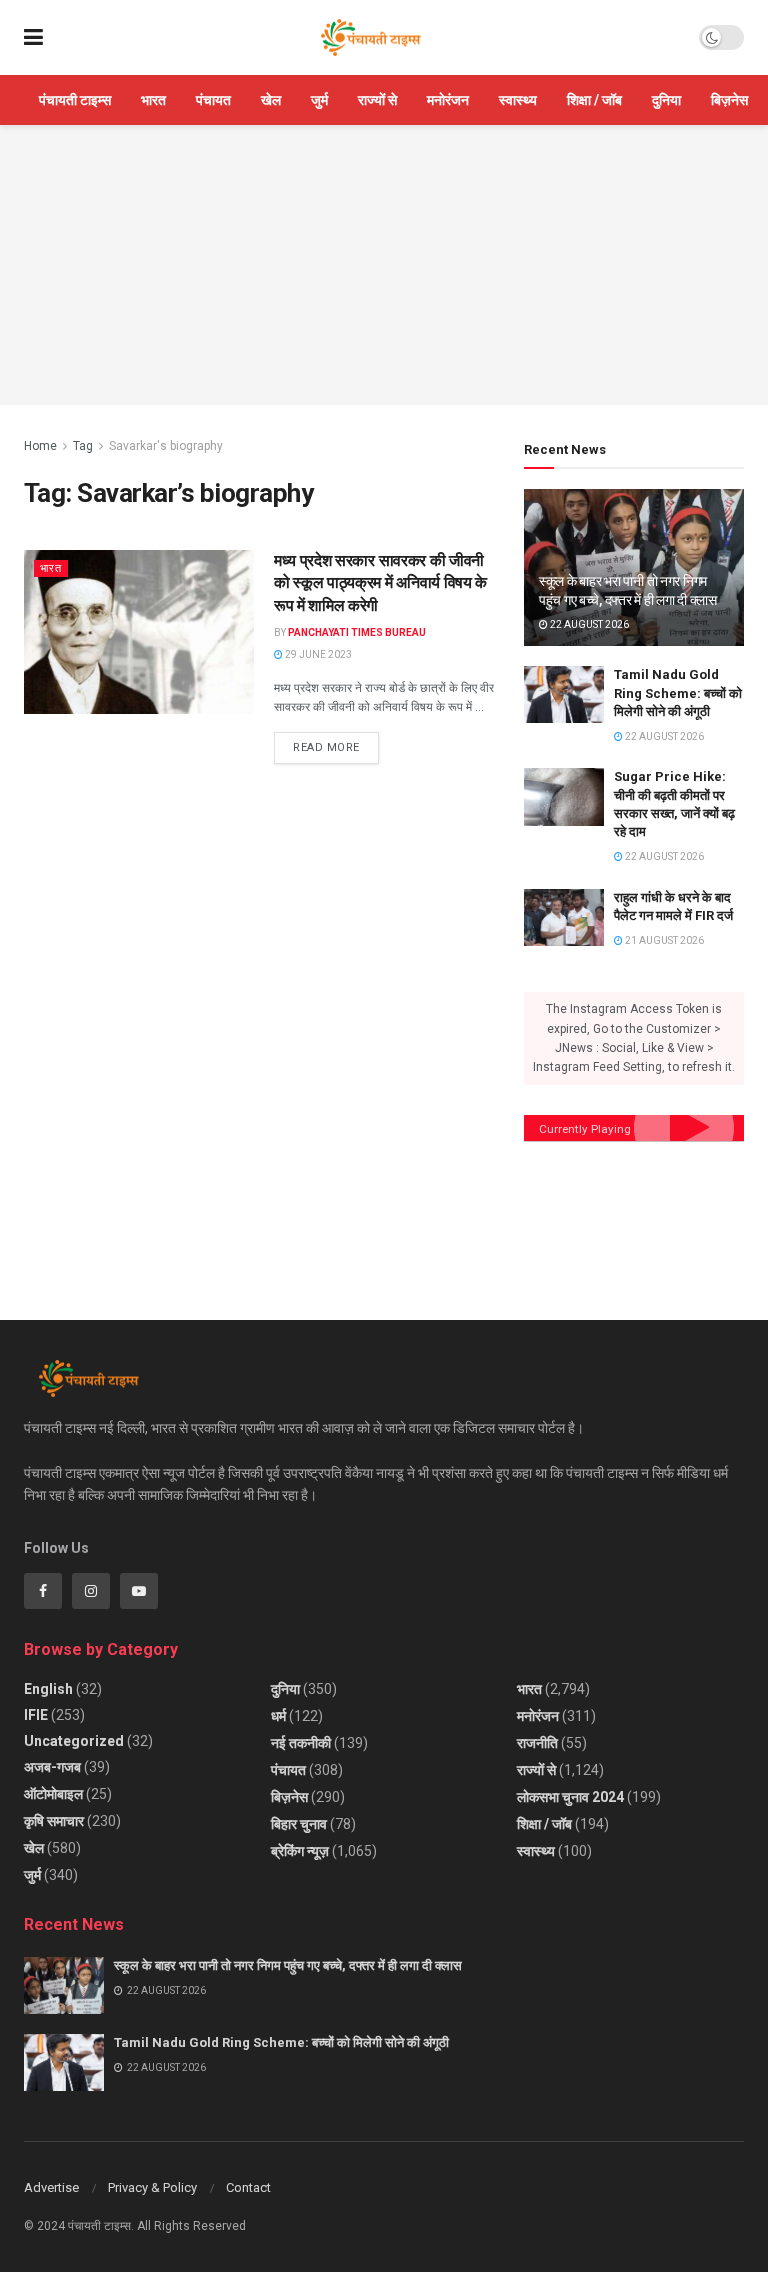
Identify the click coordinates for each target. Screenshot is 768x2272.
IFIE (36, 1715)
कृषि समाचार (54, 1821)
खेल (271, 100)
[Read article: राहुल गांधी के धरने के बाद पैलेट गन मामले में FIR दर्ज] (564, 917)
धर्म (278, 1716)
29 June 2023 (317, 654)
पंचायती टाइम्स (75, 100)
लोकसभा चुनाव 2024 (570, 1797)
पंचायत (213, 100)
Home (40, 446)
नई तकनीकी (301, 1743)
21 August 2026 (663, 940)
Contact (248, 2187)
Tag (83, 446)
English (48, 1689)
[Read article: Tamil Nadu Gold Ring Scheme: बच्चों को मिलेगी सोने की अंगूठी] (564, 694)
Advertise (51, 2187)
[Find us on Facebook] (43, 1591)
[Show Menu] (33, 37)
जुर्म (319, 100)
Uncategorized (74, 1741)
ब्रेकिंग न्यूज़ (300, 1851)
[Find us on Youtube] (139, 1591)
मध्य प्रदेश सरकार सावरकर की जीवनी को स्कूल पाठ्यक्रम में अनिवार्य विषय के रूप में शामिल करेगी (380, 583)
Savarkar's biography (166, 446)
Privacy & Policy (152, 2187)
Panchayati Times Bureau (357, 632)
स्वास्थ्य (518, 100)
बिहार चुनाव (299, 1824)
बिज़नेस (729, 100)
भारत (153, 100)
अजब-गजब (52, 1767)
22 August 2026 (588, 624)
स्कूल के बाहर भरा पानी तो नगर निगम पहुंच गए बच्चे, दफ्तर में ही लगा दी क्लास (289, 1965)
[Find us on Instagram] (91, 1591)
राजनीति (537, 1743)
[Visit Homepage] (371, 38)
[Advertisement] (384, 265)
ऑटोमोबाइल (53, 1794)
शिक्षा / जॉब (594, 100)
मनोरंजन (448, 100)
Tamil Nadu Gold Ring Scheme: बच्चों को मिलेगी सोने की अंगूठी (678, 692)
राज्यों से (377, 100)
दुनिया (666, 100)
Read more (336, 743)
